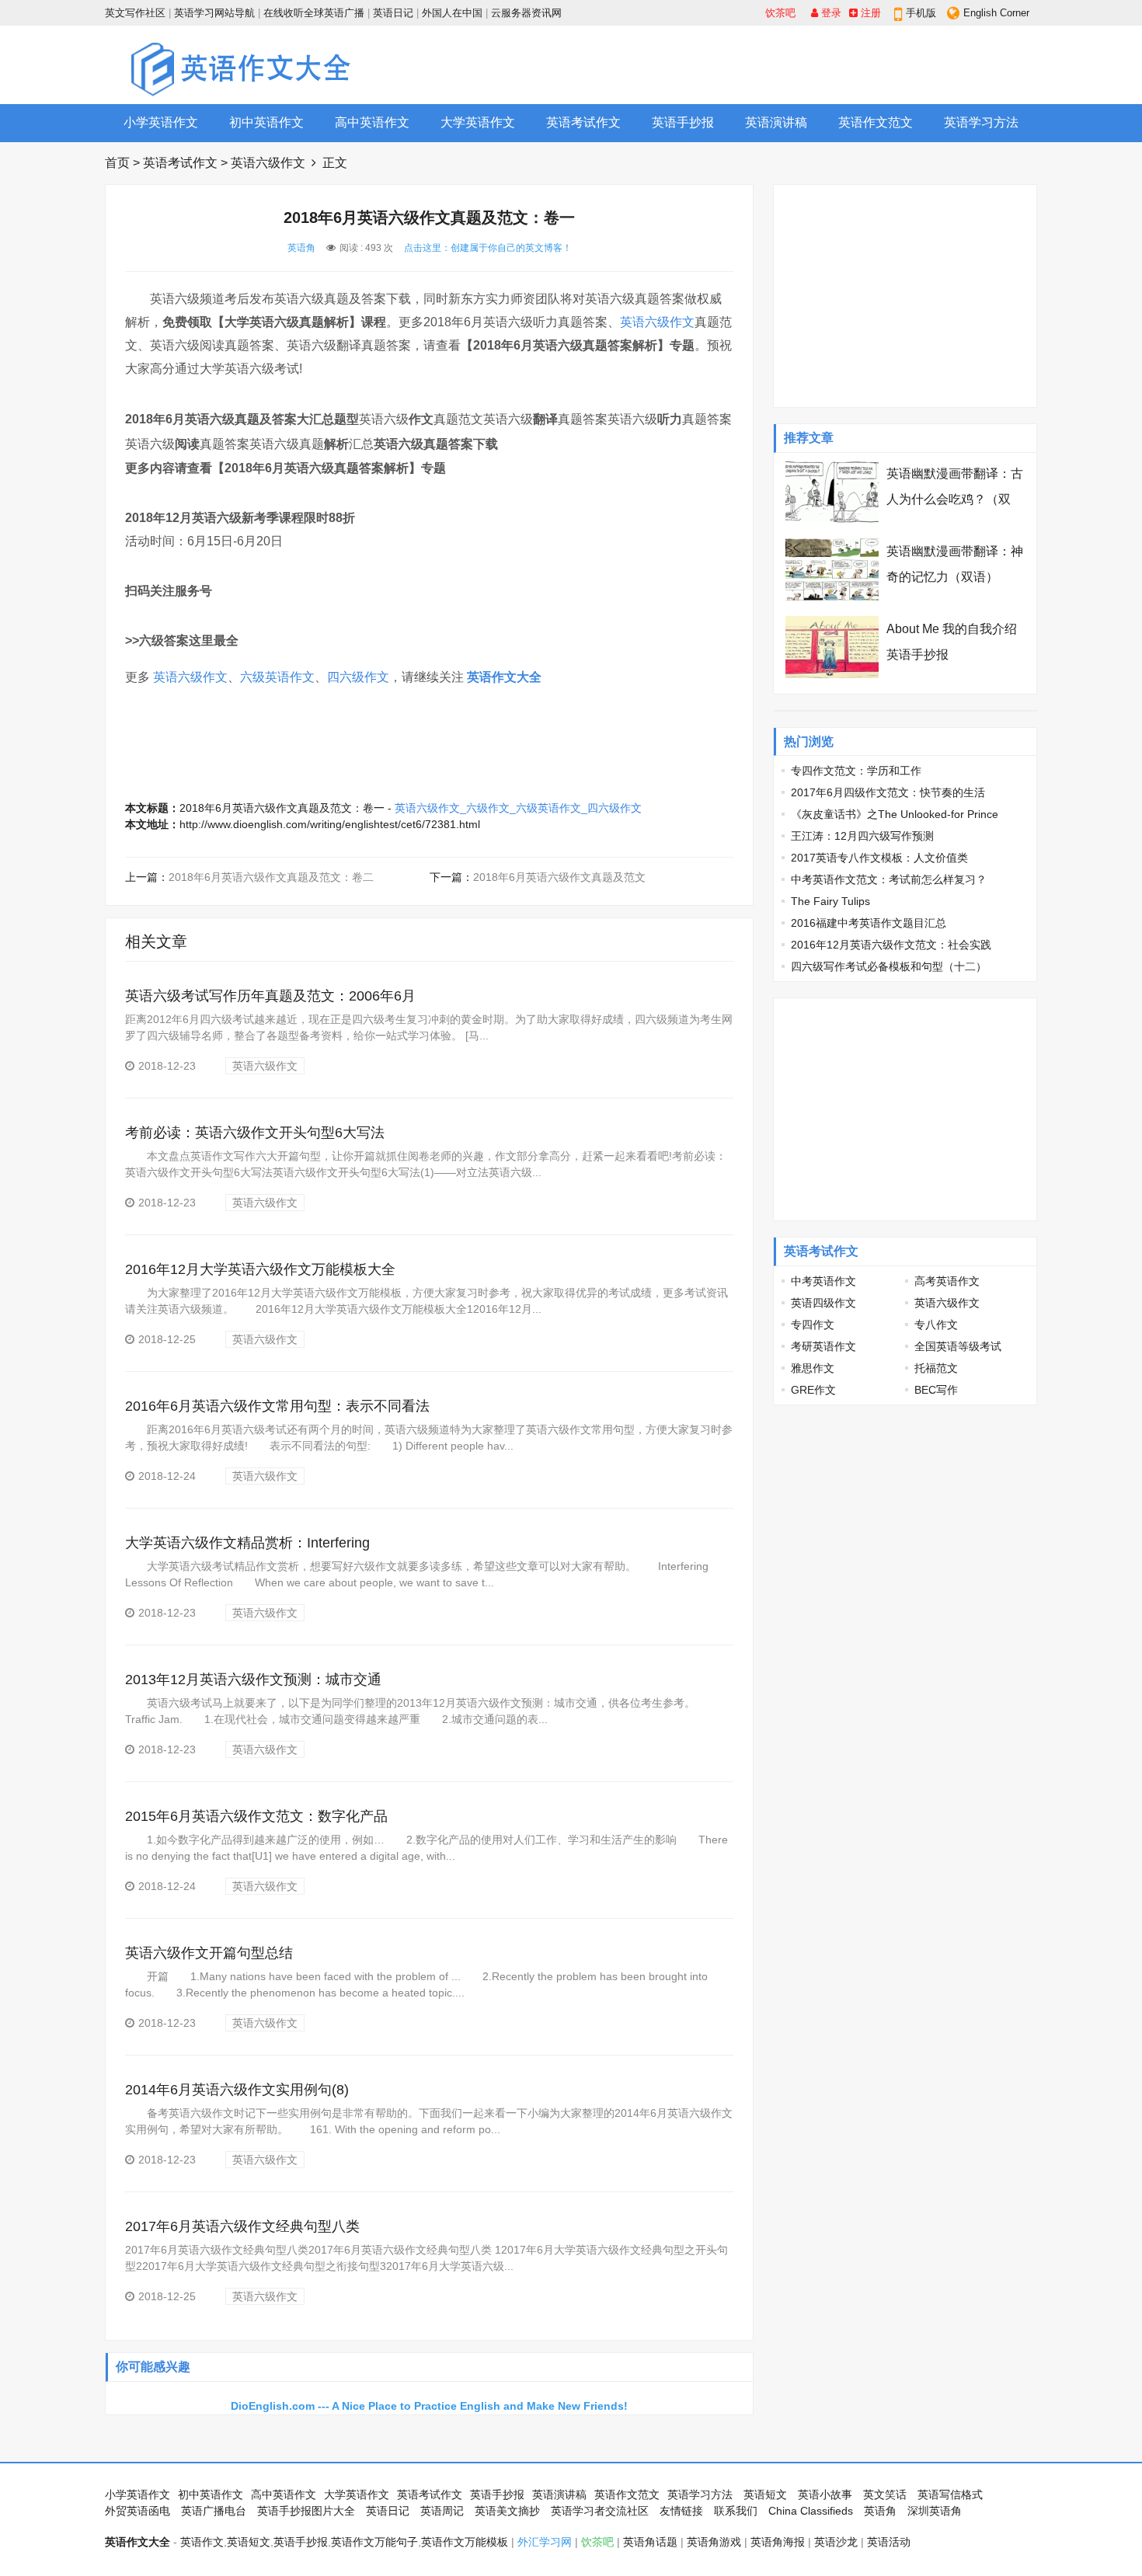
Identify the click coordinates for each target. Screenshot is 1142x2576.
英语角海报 (778, 2542)
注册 (869, 13)
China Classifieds (811, 2511)
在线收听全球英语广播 (314, 13)
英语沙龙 (836, 2542)
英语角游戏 (714, 2542)
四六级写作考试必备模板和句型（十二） (889, 966)
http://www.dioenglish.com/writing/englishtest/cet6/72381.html (330, 824)
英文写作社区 (135, 13)
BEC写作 (936, 1390)
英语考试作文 (583, 122)
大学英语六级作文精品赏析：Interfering (247, 1543)
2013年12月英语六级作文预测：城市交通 (253, 1680)
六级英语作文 (277, 677)
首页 (117, 163)
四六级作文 (358, 677)
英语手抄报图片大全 (306, 2511)
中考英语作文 (823, 1281)
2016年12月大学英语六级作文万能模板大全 (260, 1269)
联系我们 (736, 2511)
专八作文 (936, 1325)
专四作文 (813, 1325)
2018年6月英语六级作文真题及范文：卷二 (271, 877)
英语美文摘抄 (507, 2511)
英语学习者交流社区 (600, 2511)
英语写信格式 (950, 2494)
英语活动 (889, 2542)
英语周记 (442, 2511)
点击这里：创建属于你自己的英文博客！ (488, 248)
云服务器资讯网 (526, 13)
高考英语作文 (947, 1281)
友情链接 (681, 2511)
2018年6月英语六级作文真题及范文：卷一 (282, 808)
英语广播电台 (214, 2511)
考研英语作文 (823, 1346)
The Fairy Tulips (830, 901)
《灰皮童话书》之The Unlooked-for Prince (895, 814)
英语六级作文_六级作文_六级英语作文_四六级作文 (518, 808)
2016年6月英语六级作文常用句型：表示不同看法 (277, 1406)
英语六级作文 (268, 163)
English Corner (996, 13)
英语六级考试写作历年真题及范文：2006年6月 (270, 996)
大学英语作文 (478, 122)
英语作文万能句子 (374, 2542)
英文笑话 (885, 2494)
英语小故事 (825, 2494)
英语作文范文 (876, 122)
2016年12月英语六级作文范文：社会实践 (891, 945)
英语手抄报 (683, 122)
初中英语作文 (266, 122)
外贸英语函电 (138, 2511)
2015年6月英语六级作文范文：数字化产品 (256, 1816)
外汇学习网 (545, 2542)
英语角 (301, 248)
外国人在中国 (452, 13)
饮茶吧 (780, 13)
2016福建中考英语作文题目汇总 (869, 923)
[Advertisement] (754, 64)
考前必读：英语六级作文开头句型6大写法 (255, 1133)
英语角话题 (650, 2542)
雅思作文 (813, 1368)
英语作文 (202, 2542)
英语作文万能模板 (465, 2542)
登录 (830, 13)
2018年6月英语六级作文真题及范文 (559, 877)
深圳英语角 (935, 2511)
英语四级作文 (823, 1303)
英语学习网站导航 (214, 13)
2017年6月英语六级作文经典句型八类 (242, 2226)
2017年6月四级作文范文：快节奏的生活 (888, 792)
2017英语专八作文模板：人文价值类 (879, 858)
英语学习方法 (981, 122)
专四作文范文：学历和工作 (856, 771)
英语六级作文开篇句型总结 (209, 1953)
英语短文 (765, 2494)
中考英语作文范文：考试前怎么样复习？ (889, 879)
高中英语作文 (372, 122)
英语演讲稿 (776, 122)
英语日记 (393, 13)
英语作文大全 (504, 677)
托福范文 (936, 1368)
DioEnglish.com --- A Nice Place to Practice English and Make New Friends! (429, 2406)
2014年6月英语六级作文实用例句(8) (237, 2090)
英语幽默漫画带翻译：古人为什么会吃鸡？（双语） (955, 499)
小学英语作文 (161, 122)
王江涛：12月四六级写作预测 (862, 836)
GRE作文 (813, 1390)
